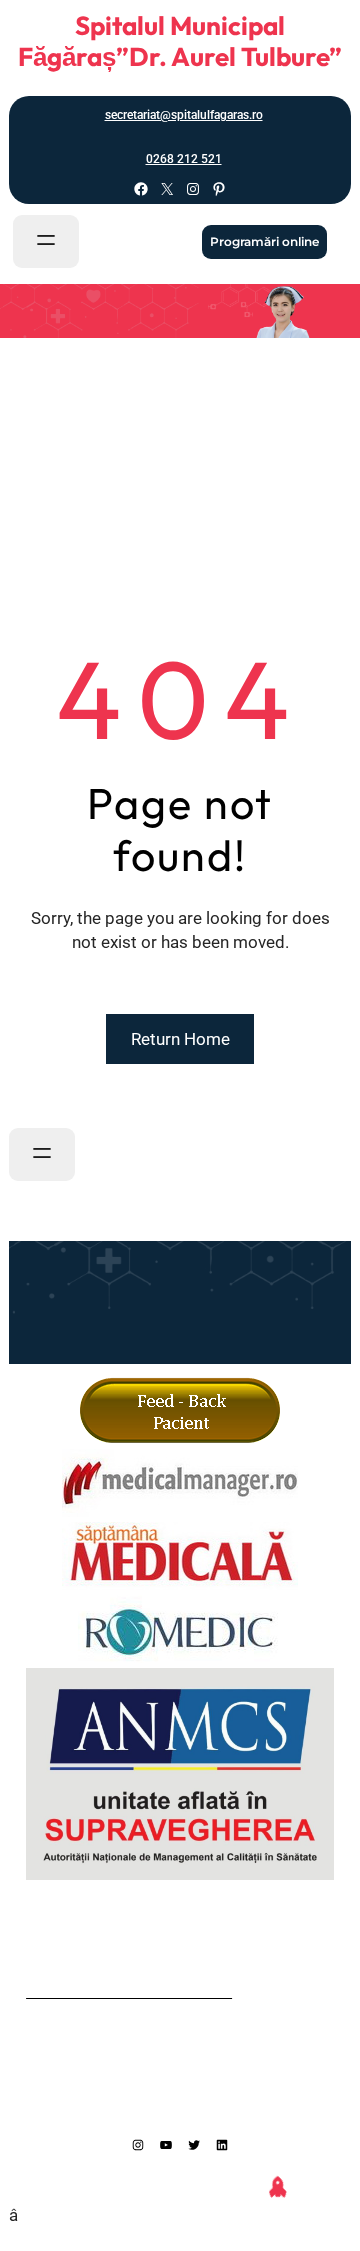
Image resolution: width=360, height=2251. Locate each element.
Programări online (264, 241)
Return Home (180, 1039)
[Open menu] (46, 241)
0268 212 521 (184, 159)
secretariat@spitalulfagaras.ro (184, 115)
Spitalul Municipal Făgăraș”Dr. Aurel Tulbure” (180, 41)
